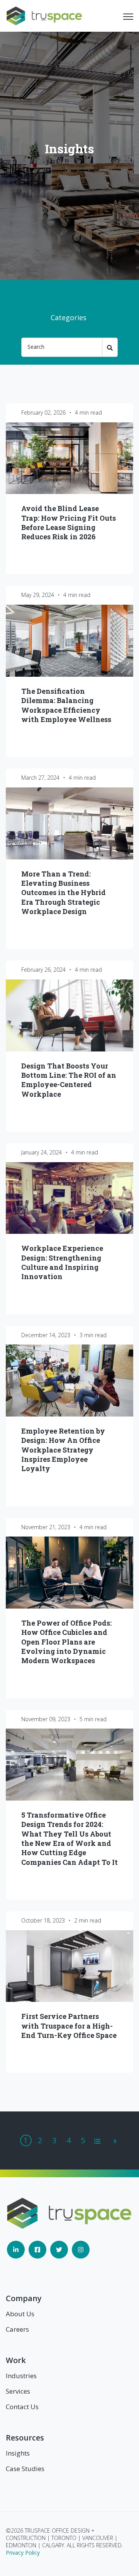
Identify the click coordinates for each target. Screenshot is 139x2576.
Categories (69, 317)
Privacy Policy (23, 2553)
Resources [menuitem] (25, 2438)
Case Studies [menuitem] (25, 2469)
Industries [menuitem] (21, 2376)
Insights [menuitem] (18, 2453)
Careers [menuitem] (17, 2329)
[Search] (110, 347)
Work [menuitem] (16, 2360)
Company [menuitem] (24, 2298)
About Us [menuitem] (20, 2314)
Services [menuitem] (18, 2391)
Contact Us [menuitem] (22, 2407)
